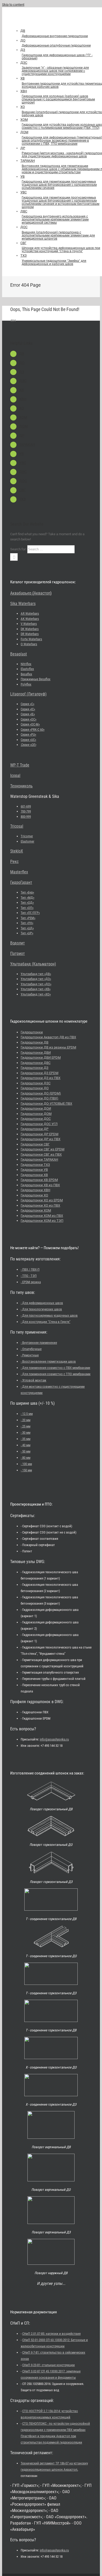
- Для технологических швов (41, 1309)
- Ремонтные (30, 1355)
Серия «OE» (28, 745)
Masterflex (19, 872)
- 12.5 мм (27, 1414)
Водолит (18, 943)
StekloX (17, 851)
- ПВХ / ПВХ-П (30, 1269)
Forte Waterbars (31, 639)
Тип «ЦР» (27, 933)
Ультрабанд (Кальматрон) (33, 964)
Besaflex (26, 674)
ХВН (23, 399)
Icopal (15, 776)
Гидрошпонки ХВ (34, 1175)
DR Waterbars (30, 634)
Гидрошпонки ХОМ (36, 1210)
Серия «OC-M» (30, 724)
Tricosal (17, 826)
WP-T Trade (20, 765)
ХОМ (23, 417)
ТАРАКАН (27, 445)
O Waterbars (29, 644)
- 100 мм (26, 1464)
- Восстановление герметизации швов (48, 1361)
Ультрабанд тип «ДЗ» (36, 979)
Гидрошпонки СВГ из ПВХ (41, 1154)
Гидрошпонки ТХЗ (35, 1165)
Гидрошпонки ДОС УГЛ (39, 1124)
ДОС (23, 481)
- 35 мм (25, 1439)
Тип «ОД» (27, 903)
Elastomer (27, 841)
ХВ (21, 390)
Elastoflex (27, 669)
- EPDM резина (31, 1282)
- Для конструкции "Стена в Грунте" (46, 1322)
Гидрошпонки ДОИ (36, 1108)
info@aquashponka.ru (54, 1739)
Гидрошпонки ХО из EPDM (42, 1200)
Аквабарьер (21, 593)
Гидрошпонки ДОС (36, 1119)
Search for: (18, 549)
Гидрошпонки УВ (34, 1170)
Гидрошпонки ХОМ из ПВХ (42, 1216)
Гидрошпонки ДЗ (35, 1068)
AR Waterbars (30, 613)
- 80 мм (25, 1458)
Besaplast (19, 654)
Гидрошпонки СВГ (35, 1144)
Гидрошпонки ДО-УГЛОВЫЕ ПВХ (46, 1103)
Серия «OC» (29, 719)
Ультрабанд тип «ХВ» (36, 989)
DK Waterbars (30, 629)
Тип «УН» (27, 923)
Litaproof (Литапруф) (28, 694)
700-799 (26, 811)
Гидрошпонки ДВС (36, 1063)
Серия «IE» (28, 714)
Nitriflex (26, 664)
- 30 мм (25, 1433)
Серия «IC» (28, 709)
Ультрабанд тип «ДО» (36, 984)
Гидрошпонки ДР (35, 1129)
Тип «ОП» (27, 908)
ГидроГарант (21, 882)
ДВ (22, 354)
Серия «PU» (28, 734)
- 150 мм (26, 1470)
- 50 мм (25, 1451)
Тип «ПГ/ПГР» (30, 913)
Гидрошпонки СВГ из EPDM (42, 1149)
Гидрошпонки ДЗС (36, 1083)
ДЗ (22, 372)
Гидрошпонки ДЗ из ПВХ (41, 1078)
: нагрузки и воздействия (51, 2334)
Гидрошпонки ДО (35, 1088)
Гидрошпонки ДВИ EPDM (41, 1058)
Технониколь (21, 786)
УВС (23, 463)
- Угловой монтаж (33, 1380)
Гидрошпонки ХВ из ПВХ (40, 1185)
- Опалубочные (31, 1349)
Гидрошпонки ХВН (35, 1190)
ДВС (23, 472)
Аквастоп (42, 593)
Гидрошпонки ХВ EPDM (39, 1180)
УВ (21, 454)
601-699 (26, 806)
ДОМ (23, 426)
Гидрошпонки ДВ (35, 1042)
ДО (22, 363)
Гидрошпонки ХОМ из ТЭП (42, 1221)
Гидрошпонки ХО (34, 1195)
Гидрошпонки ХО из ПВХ (40, 1205)
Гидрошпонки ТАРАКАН (39, 1159)
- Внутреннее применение (39, 1343)
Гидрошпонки (32, 1032)
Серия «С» (27, 704)
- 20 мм (25, 1420)
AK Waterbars (30, 619)
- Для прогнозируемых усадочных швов (49, 1315)
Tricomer (27, 836)
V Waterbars (29, 624)
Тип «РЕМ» (28, 918)
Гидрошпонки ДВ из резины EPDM (48, 1047)
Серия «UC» (28, 740)
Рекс (14, 861)
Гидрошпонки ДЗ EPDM (39, 1073)
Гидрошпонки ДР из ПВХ (41, 1139)
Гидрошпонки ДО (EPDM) (41, 1093)
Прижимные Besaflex (36, 679)
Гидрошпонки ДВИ (36, 1053)
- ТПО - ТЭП (29, 1276)
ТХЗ (22, 499)
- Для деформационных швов (42, 1303)
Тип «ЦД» (27, 928)
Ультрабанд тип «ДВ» (36, 974)
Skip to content (13, 5)
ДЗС (23, 381)
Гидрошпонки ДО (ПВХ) (39, 1098)
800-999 (26, 817)
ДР (22, 435)
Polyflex (26, 684)
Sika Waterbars (23, 604)
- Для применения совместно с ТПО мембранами (56, 1374)
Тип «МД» (27, 898)
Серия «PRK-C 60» (33, 730)
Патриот (18, 953)
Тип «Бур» (27, 892)
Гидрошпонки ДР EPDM (39, 1134)
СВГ (22, 490)
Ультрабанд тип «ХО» (36, 994)
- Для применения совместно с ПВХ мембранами (55, 1368)
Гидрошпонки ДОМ (36, 1114)
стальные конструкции (49, 2365)
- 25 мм (25, 1426)
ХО (22, 408)
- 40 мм (25, 1445)
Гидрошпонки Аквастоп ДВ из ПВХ (48, 1037)
